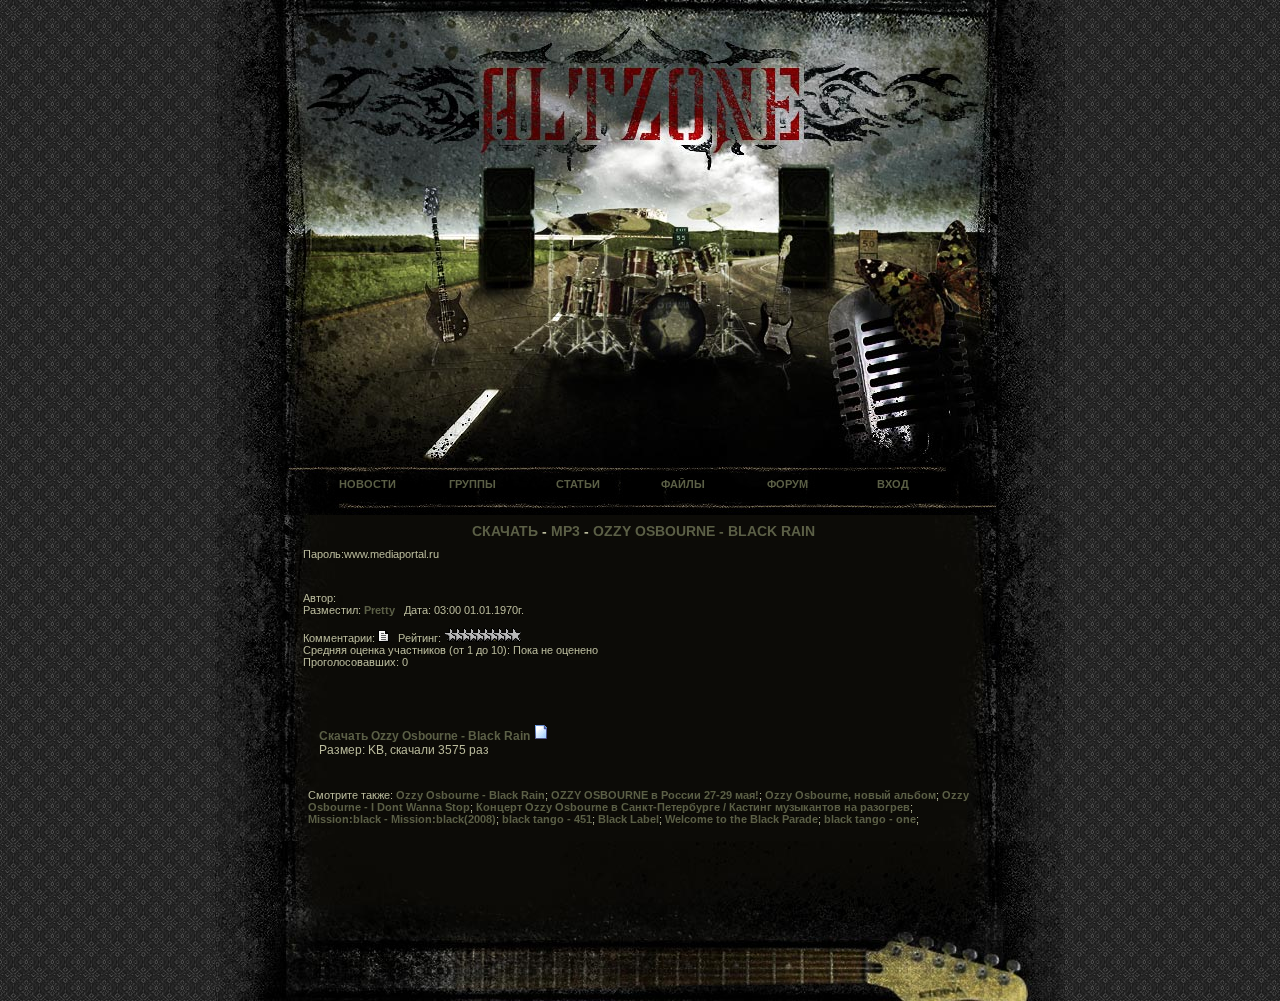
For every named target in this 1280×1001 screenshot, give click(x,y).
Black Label (628, 819)
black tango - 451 (547, 819)
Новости (367, 484)
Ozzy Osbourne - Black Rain (704, 531)
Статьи (578, 484)
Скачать (505, 531)
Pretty (379, 610)
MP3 (565, 531)
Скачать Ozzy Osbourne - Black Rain (424, 736)
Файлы (683, 484)
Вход (893, 484)
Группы (472, 484)
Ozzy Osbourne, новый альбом (850, 795)
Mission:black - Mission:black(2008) (402, 819)
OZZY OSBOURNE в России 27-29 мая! (655, 795)
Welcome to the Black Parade (741, 819)
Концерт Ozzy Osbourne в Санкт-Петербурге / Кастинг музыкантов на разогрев (693, 807)
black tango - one (870, 819)
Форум (787, 484)
